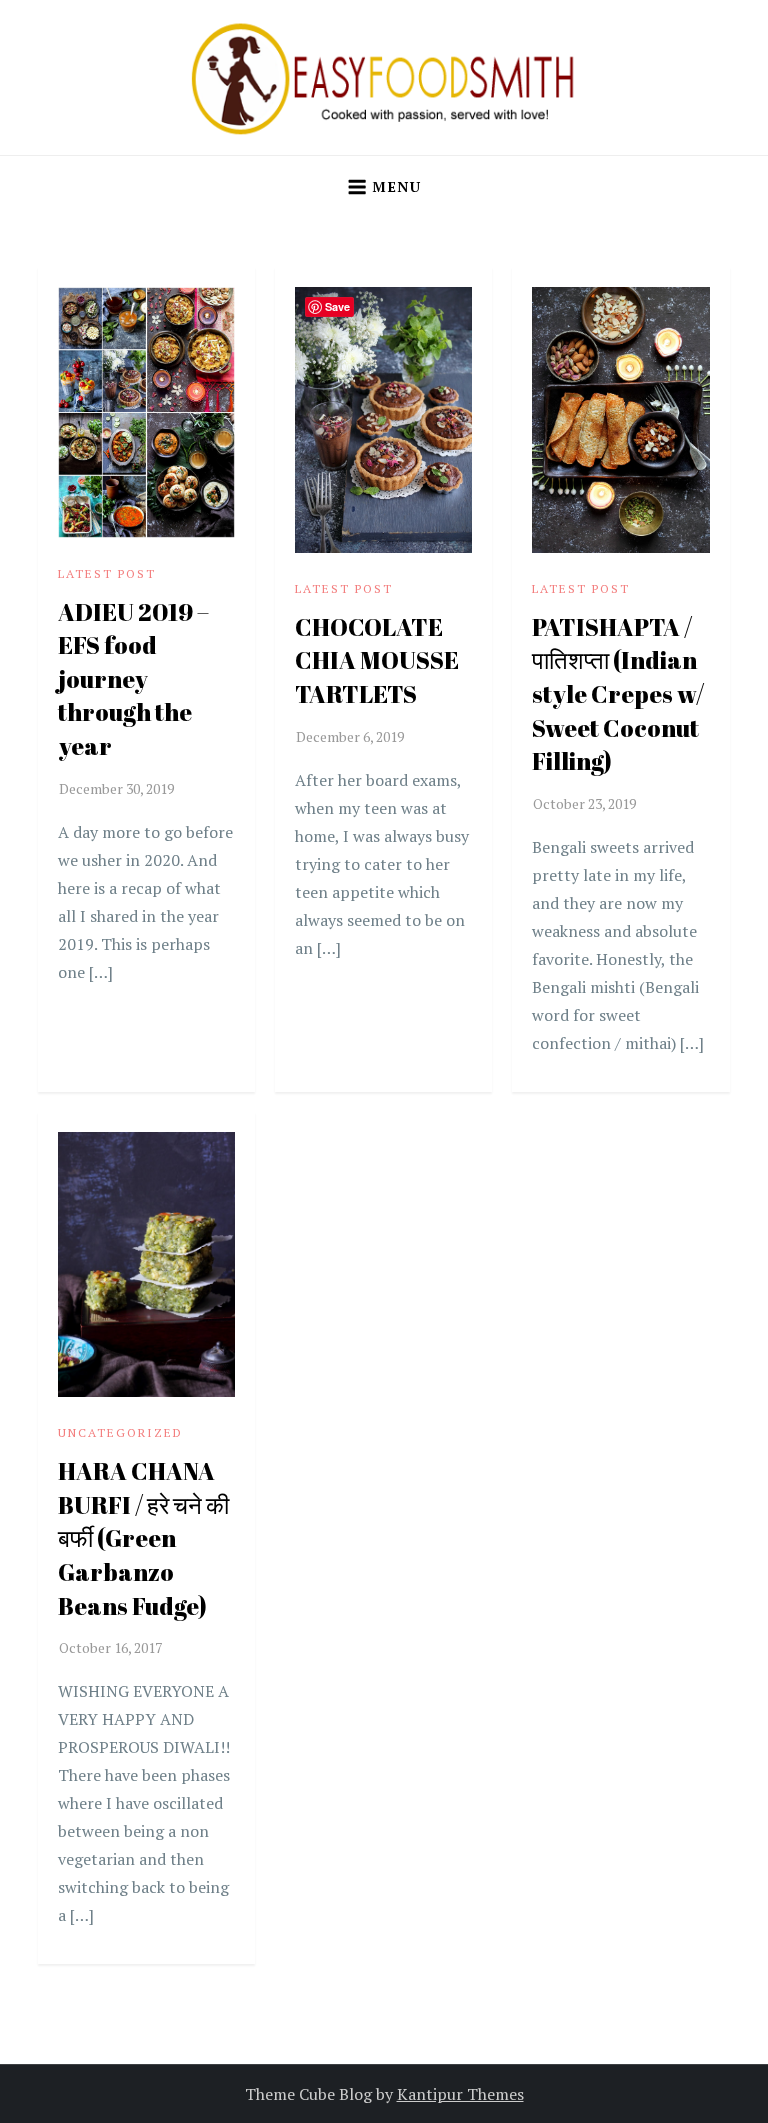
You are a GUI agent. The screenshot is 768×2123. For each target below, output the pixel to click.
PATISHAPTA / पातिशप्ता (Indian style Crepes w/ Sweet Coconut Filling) (618, 694)
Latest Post (107, 573)
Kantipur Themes (460, 2094)
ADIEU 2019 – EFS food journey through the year (133, 679)
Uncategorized (120, 1432)
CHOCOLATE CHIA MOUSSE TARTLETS (377, 660)
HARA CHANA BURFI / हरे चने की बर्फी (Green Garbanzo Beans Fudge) (143, 1538)
